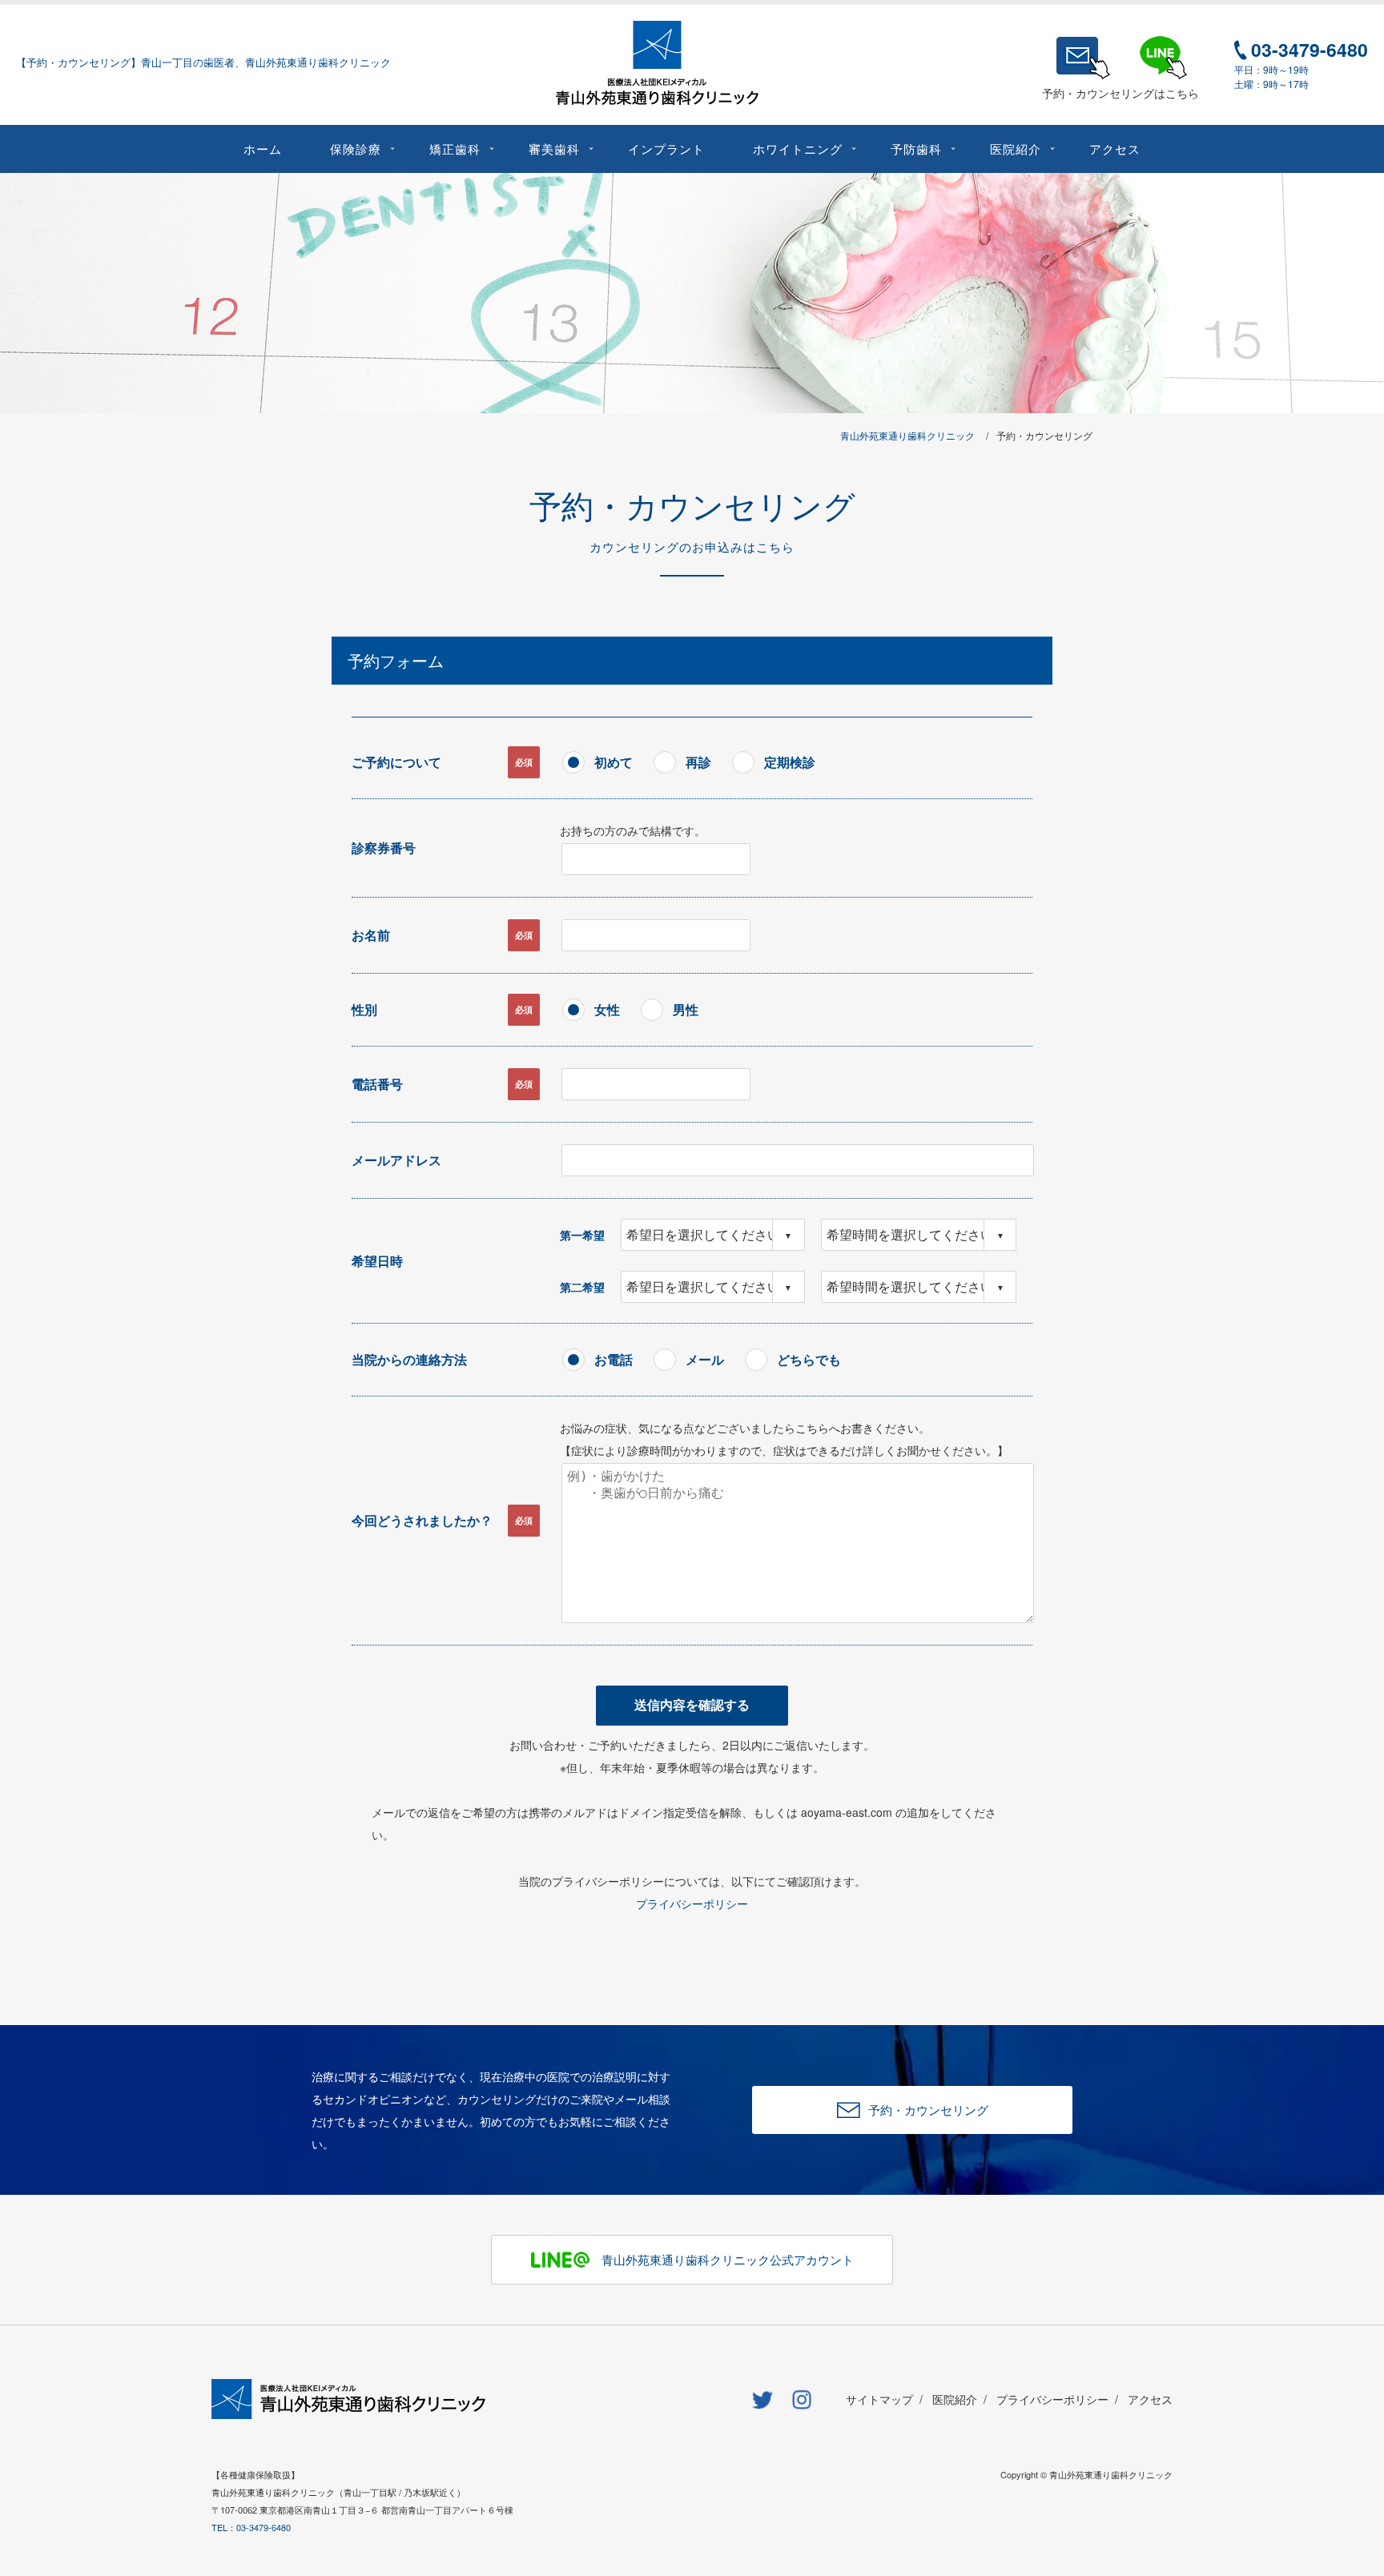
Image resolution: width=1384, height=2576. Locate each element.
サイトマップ (879, 2399)
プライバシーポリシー (692, 1903)
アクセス (1150, 2399)
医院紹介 (955, 2399)
